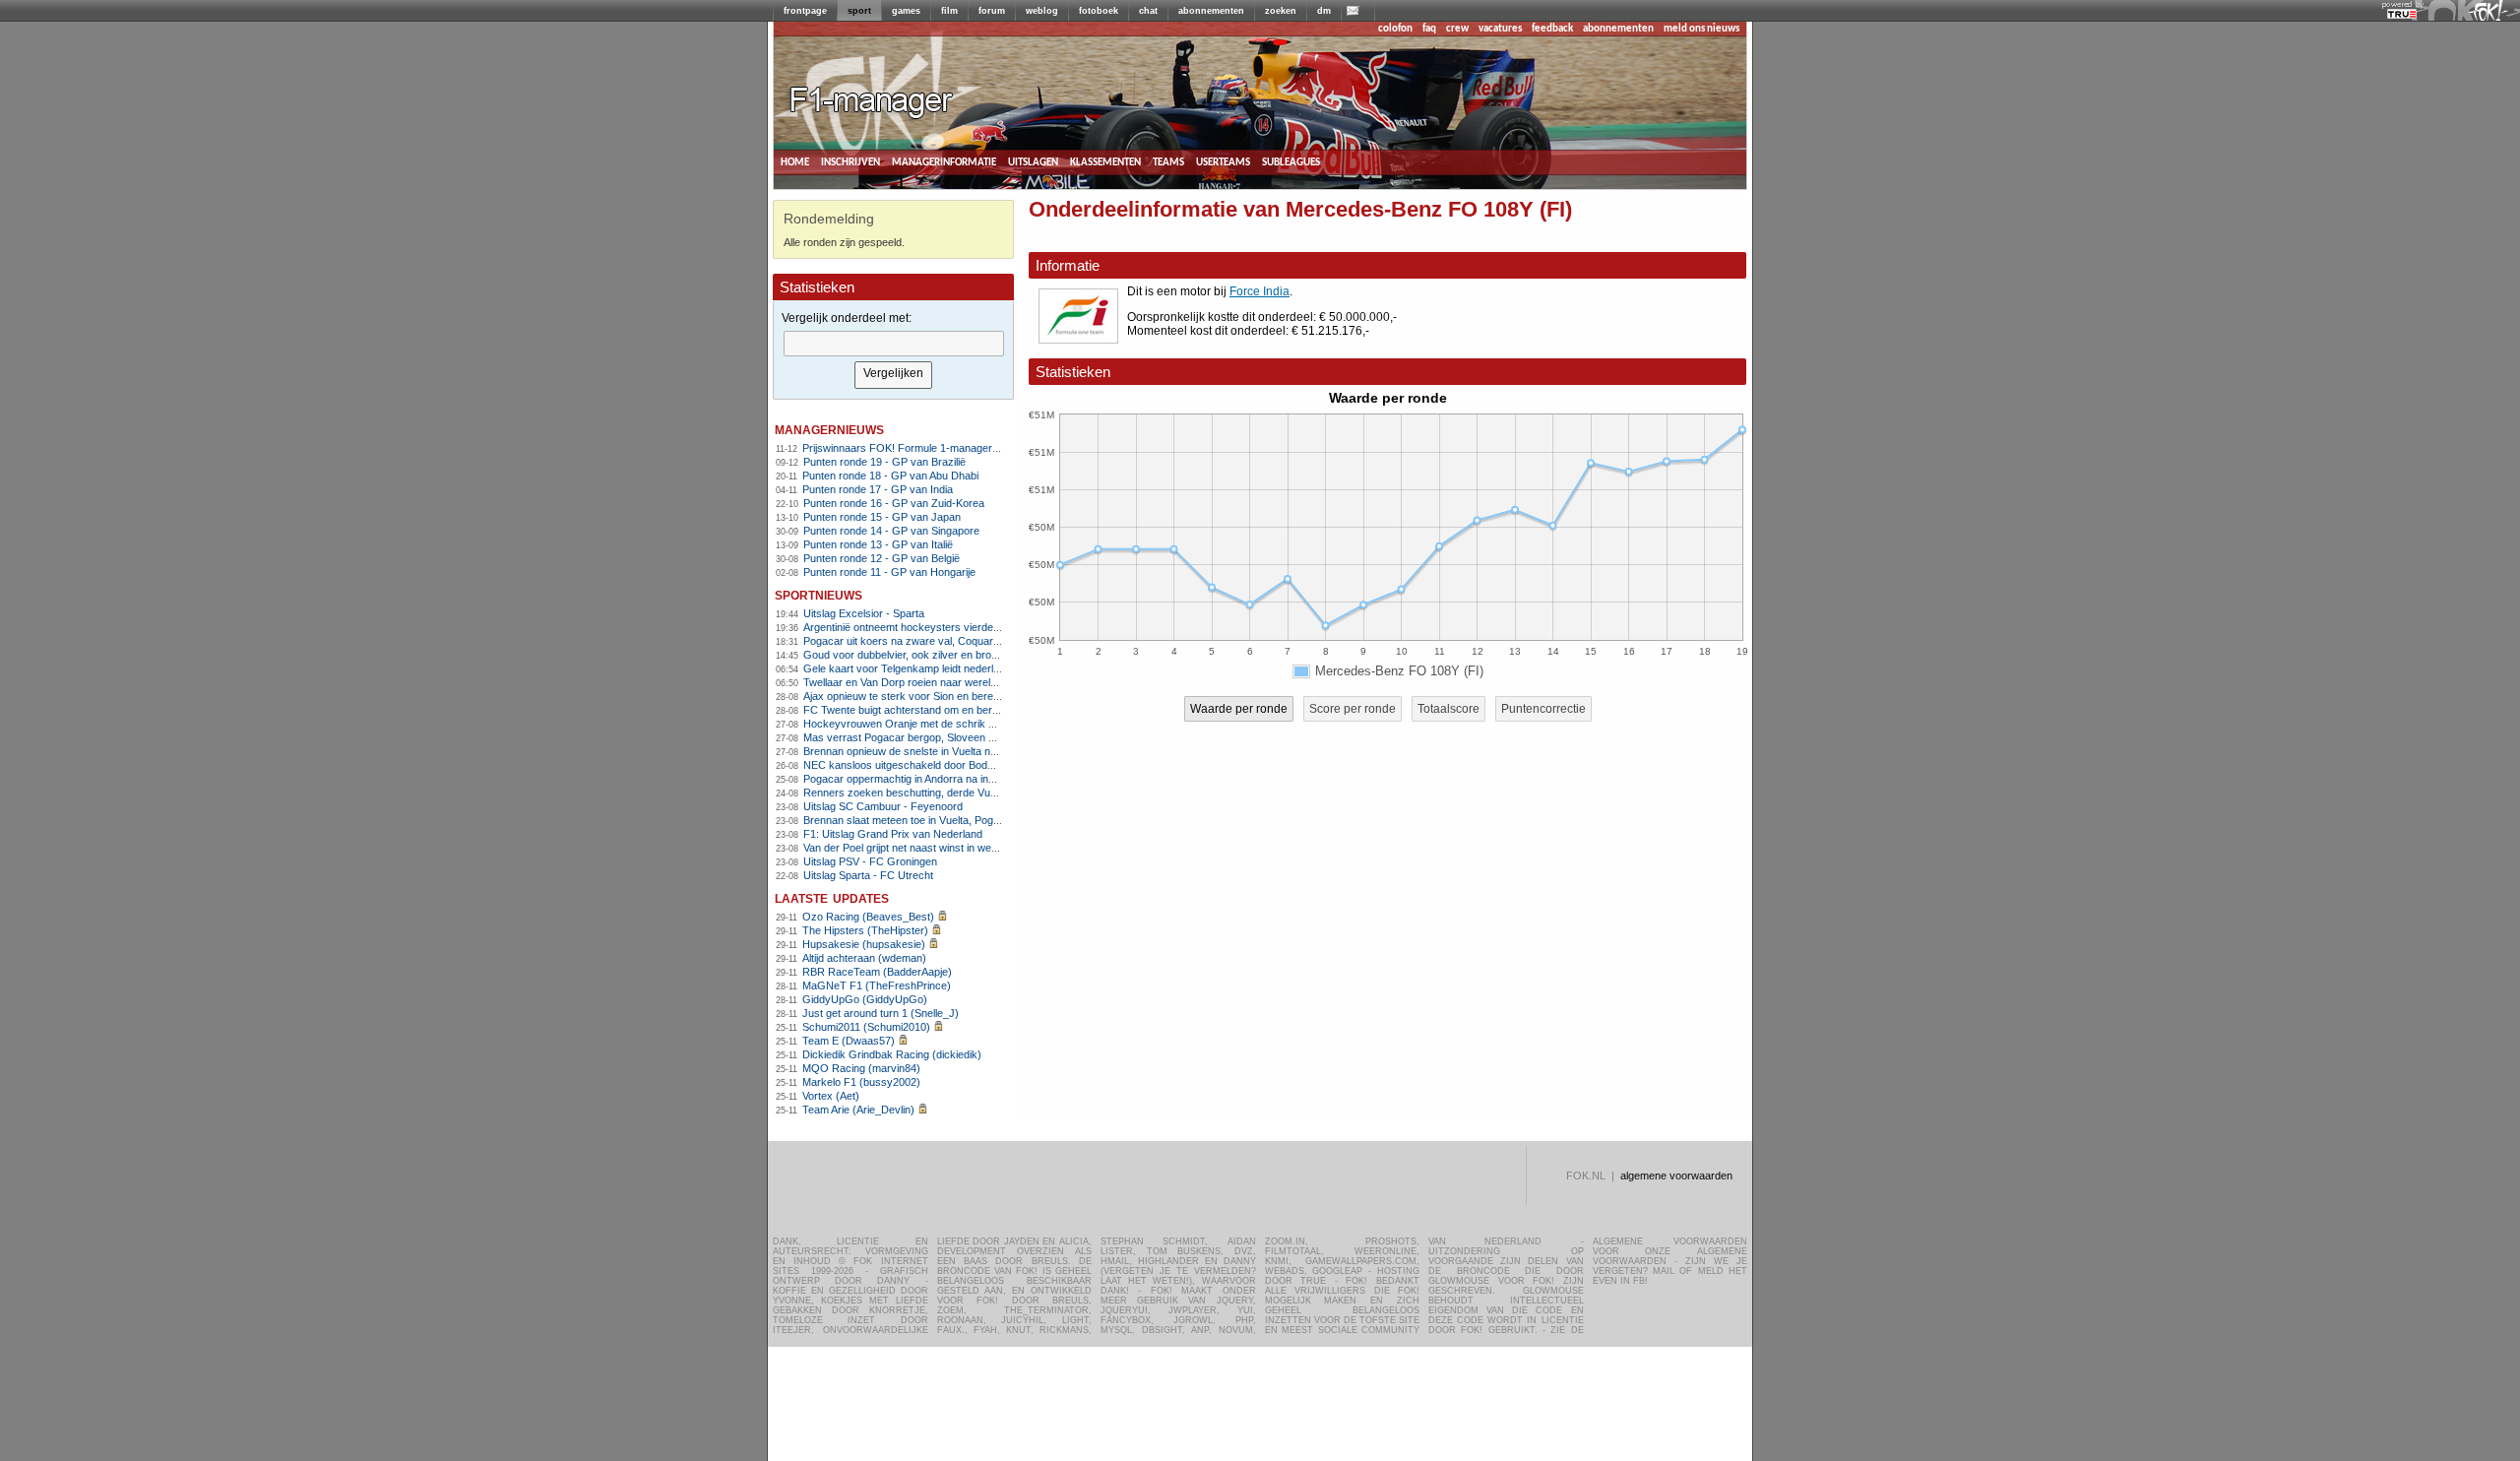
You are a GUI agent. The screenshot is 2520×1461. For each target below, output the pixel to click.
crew (1457, 29)
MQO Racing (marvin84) (861, 1068)
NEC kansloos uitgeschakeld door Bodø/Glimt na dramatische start (963, 765)
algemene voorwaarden (1676, 1175)
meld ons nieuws (1701, 29)
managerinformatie (944, 162)
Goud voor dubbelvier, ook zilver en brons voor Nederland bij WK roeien (974, 655)
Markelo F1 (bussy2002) (861, 1082)
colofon (1395, 29)
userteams (1223, 162)
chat (1148, 11)
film (949, 11)
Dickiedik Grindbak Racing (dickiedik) (892, 1054)
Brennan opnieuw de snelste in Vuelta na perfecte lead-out (942, 751)
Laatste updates (832, 897)
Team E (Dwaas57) (849, 1041)
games (906, 11)
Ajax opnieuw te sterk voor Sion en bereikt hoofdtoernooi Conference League (986, 696)
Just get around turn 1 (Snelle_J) (881, 1013)
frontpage (805, 11)
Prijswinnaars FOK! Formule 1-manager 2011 (910, 448)
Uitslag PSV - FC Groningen (870, 861)
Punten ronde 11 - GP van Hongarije (889, 572)
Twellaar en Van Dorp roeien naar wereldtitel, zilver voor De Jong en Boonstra (988, 682)
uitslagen (1033, 162)
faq (1429, 29)
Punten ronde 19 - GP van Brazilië (884, 462)
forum (992, 11)
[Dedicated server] (2403, 15)
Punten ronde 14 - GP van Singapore (891, 531)
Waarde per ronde (1239, 709)
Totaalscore (1449, 709)
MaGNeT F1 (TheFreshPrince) (877, 985)
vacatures (1500, 29)
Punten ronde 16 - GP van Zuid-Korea (894, 503)
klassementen (1105, 162)
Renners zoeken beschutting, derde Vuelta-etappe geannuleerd (954, 793)
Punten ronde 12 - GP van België (882, 558)
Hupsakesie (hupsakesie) (864, 944)
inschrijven (850, 162)
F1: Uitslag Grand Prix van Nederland (893, 834)
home (795, 162)
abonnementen (1211, 11)
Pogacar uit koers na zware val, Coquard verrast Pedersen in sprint (965, 641)
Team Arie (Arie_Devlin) (858, 1110)
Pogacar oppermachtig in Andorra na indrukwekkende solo (943, 779)
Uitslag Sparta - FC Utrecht (868, 875)
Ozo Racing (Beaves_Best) (868, 917)
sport (859, 11)
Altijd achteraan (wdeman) (864, 958)
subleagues (1291, 162)
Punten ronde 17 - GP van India (878, 489)
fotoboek (1099, 11)
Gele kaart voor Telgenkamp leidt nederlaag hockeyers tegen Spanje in (972, 668)
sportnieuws (819, 594)
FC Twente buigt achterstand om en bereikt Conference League (955, 710)
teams (1168, 162)
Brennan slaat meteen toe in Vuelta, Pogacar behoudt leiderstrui (954, 820)
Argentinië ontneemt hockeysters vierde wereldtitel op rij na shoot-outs (971, 627)
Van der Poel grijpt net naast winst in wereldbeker (920, 848)
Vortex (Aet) (831, 1096)
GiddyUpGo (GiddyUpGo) (865, 999)
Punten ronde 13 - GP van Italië (878, 544)
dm (1324, 11)
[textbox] (894, 344)
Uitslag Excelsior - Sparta (864, 613)
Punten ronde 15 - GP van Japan (882, 517)
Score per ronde (1353, 709)
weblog (1042, 11)
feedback (1552, 29)
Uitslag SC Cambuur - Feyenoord (883, 806)
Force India (1260, 291)
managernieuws (829, 429)
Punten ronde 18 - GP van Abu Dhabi (890, 476)
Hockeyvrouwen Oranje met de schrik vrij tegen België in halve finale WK (976, 724)
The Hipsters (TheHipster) (865, 930)
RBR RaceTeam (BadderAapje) (877, 972)
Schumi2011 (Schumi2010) (866, 1027)
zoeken (1281, 11)
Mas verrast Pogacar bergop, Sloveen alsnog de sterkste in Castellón (969, 737)
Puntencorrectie (1543, 709)
